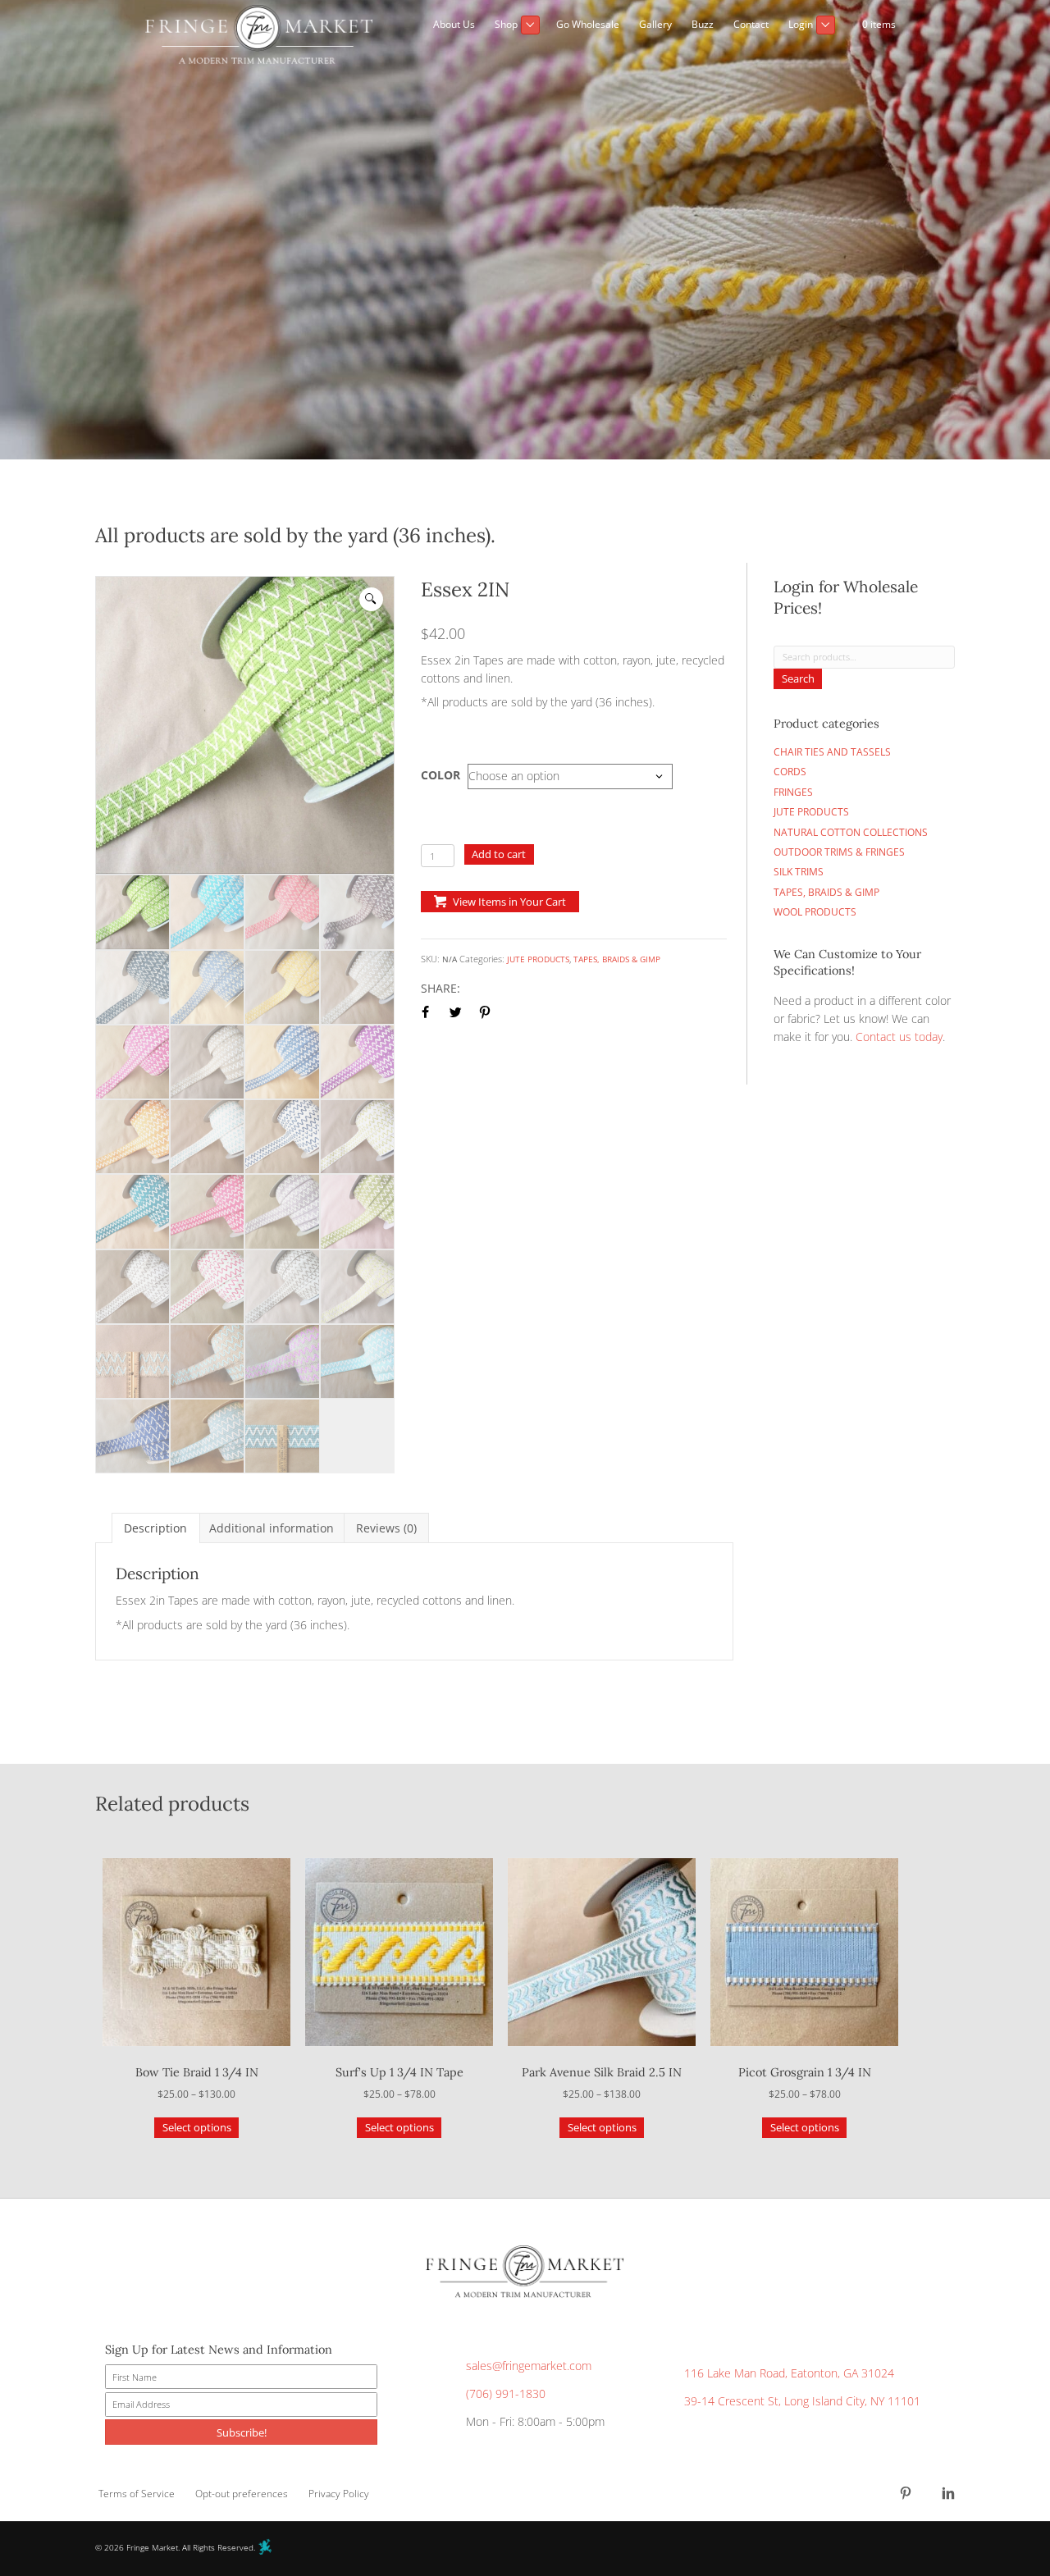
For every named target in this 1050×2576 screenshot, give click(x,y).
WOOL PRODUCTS (815, 912)
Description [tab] (155, 1528)
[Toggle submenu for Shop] (530, 25)
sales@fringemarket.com (529, 2366)
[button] (892, 48)
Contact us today (899, 1037)
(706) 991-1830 (506, 2393)
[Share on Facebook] (426, 1012)
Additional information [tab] (272, 1528)
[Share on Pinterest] (485, 1012)
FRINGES (793, 792)
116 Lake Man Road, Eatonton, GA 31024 (789, 2374)
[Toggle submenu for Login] (826, 25)
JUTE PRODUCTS (538, 959)
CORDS (790, 772)
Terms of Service (137, 2494)
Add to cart (499, 854)
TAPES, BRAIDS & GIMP (617, 959)
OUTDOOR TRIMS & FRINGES (839, 852)
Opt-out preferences (242, 2494)
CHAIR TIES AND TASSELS (832, 752)
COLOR (441, 775)
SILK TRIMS (799, 872)
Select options (197, 2127)
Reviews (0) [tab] (386, 1528)
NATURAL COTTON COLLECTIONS (851, 832)
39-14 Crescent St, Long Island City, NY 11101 (802, 2401)
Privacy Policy (339, 2494)
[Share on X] (455, 1012)
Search (798, 678)
